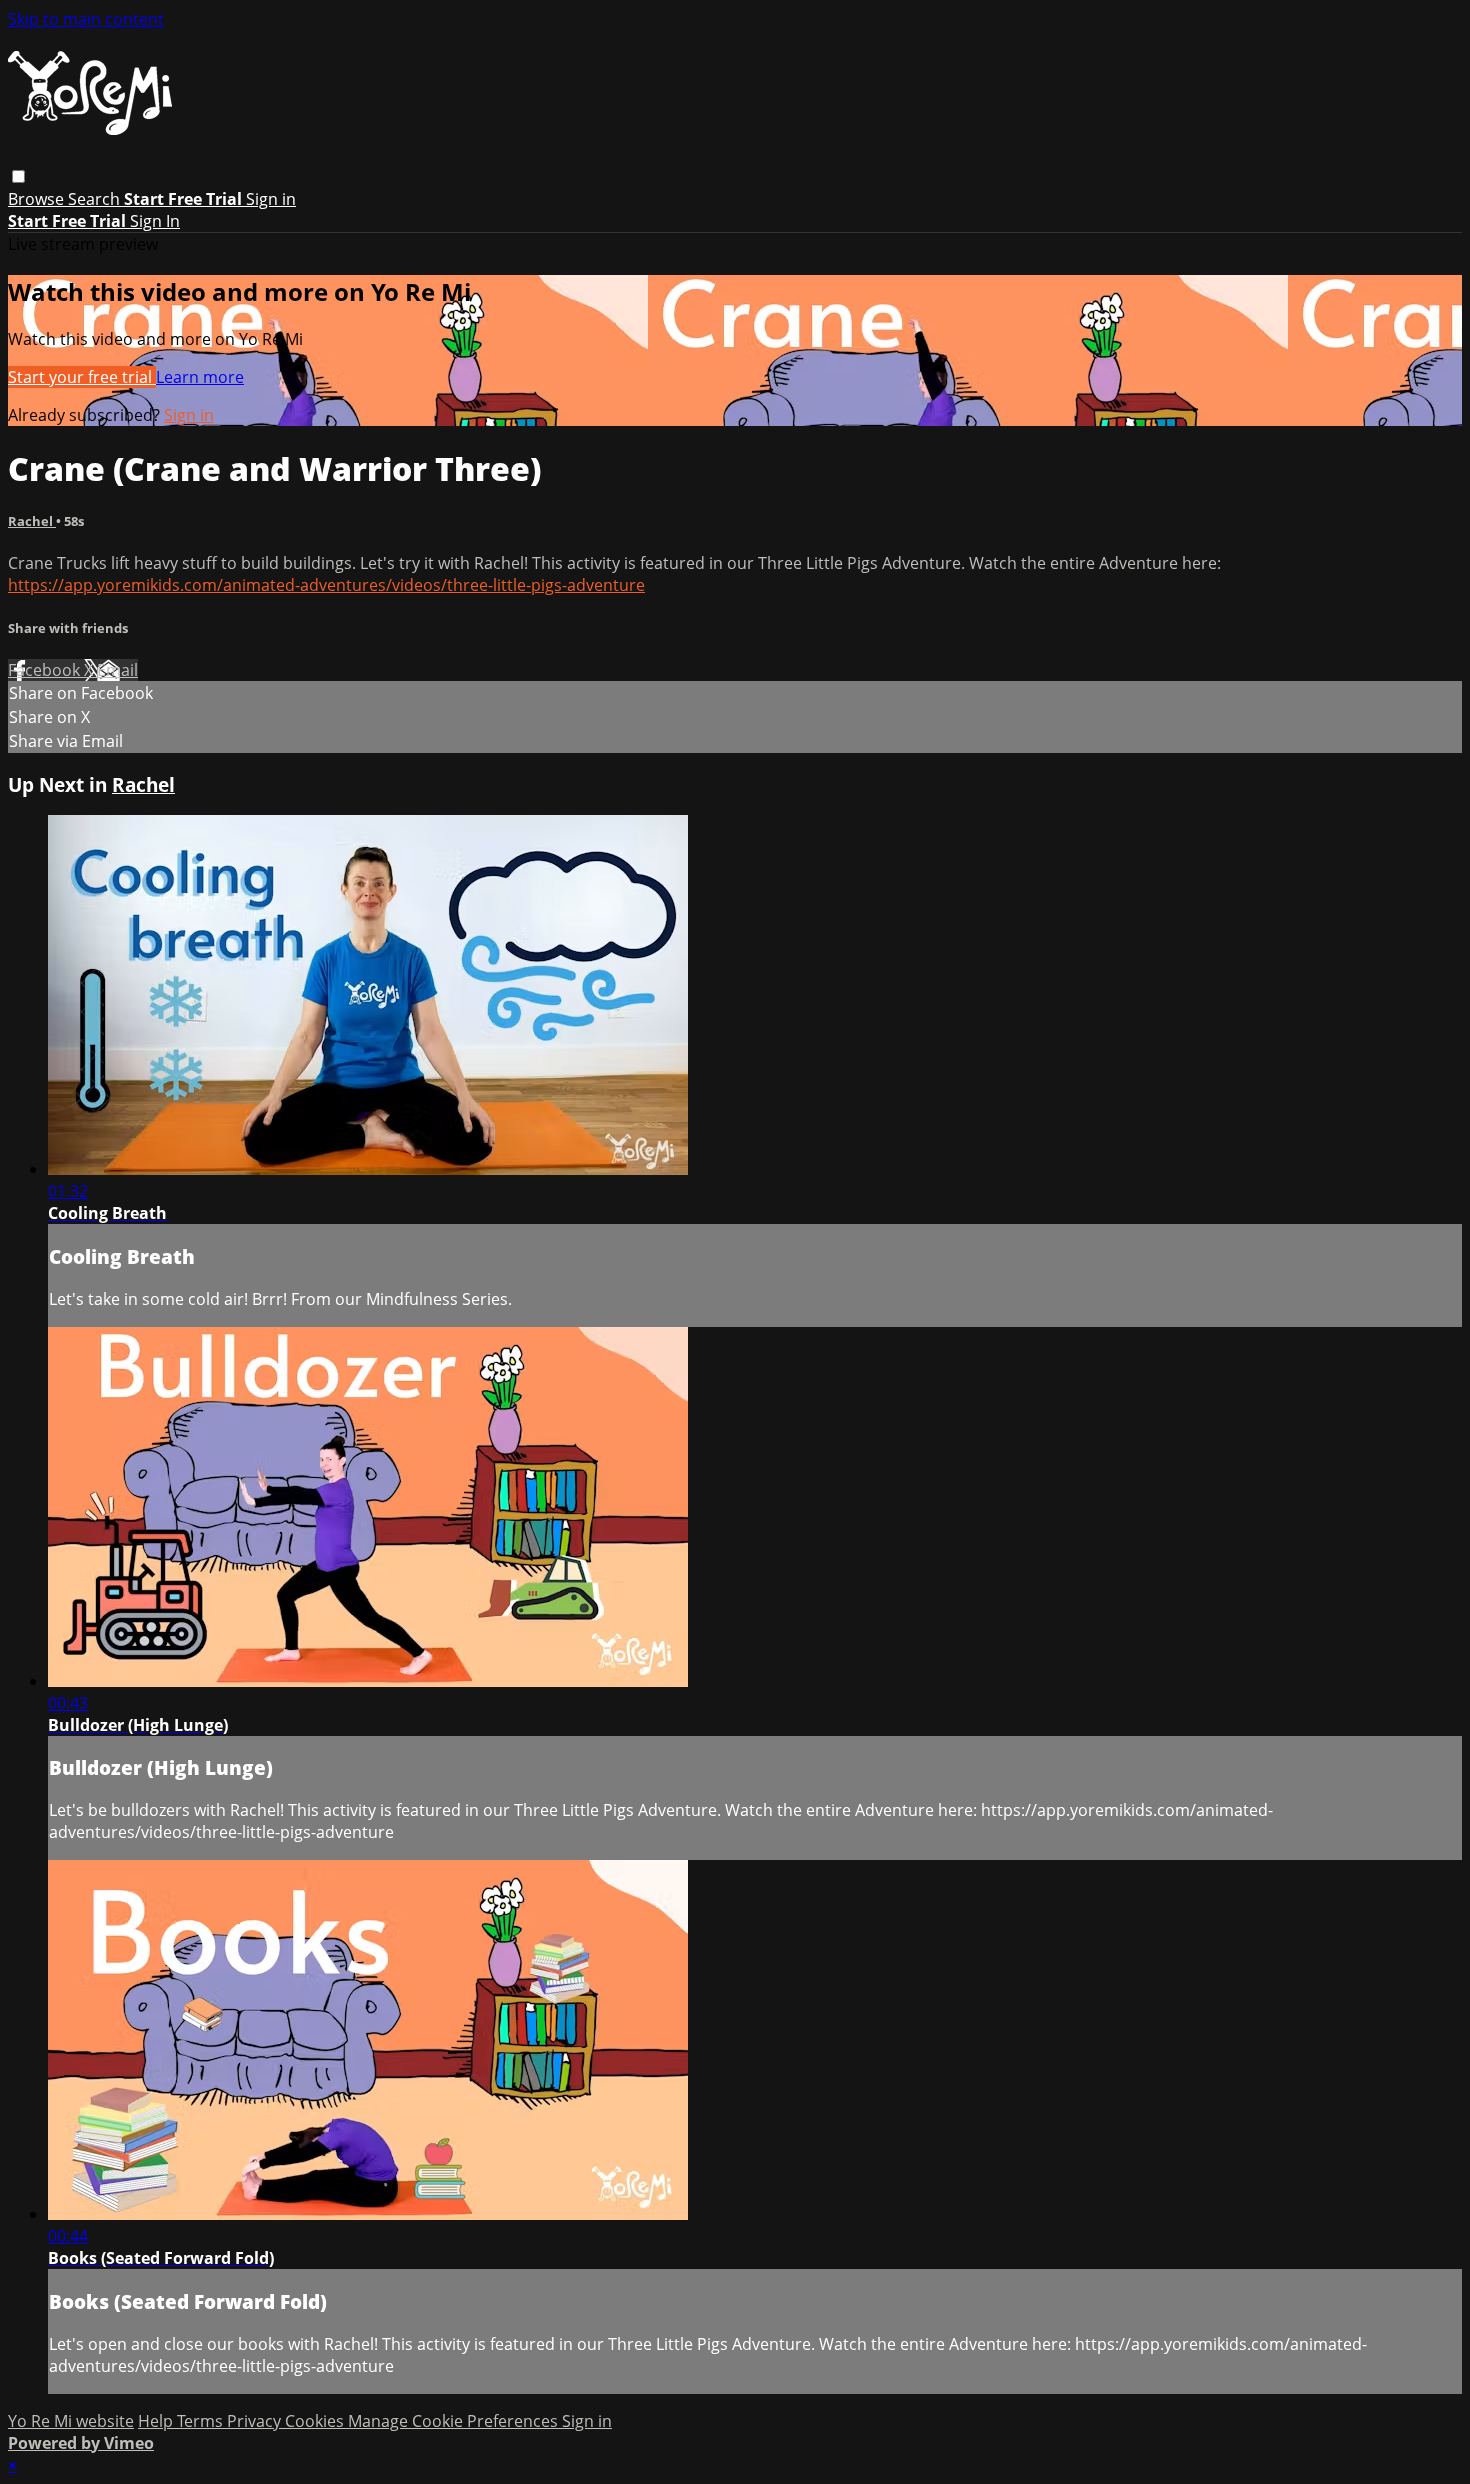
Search (96, 199)
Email (117, 670)
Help (157, 2421)
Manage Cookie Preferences (455, 2421)
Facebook (46, 670)
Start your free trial (82, 377)
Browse (38, 199)
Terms (202, 2421)
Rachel (32, 521)
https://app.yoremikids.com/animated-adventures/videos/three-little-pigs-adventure (326, 585)
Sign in (271, 199)
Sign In (155, 221)
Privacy (256, 2421)
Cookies (316, 2421)
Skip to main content (86, 19)
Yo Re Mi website (71, 2421)
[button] (18, 176)
